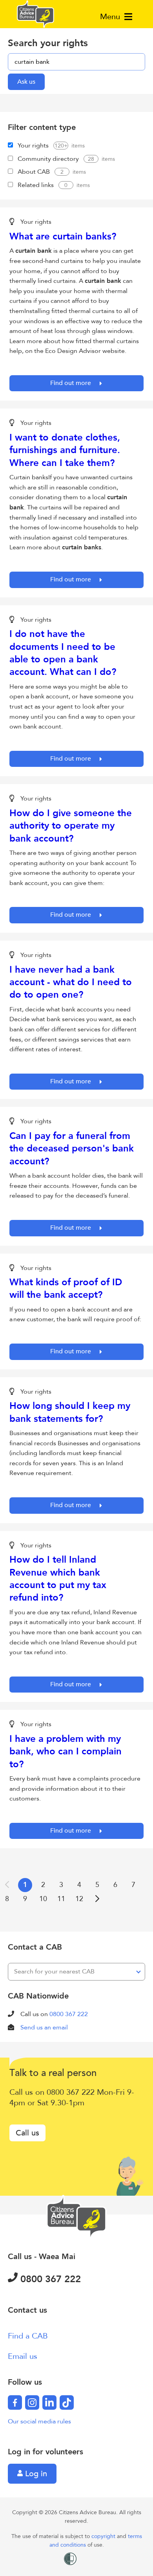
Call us (27, 2133)
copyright (104, 2536)
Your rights (33, 146)
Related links (36, 185)
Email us (23, 2356)
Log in (35, 2474)
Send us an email (44, 2027)
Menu (111, 17)
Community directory (48, 159)
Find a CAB (28, 2336)
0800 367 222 (69, 2014)
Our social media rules (39, 2421)
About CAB (34, 172)
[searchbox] (76, 62)
